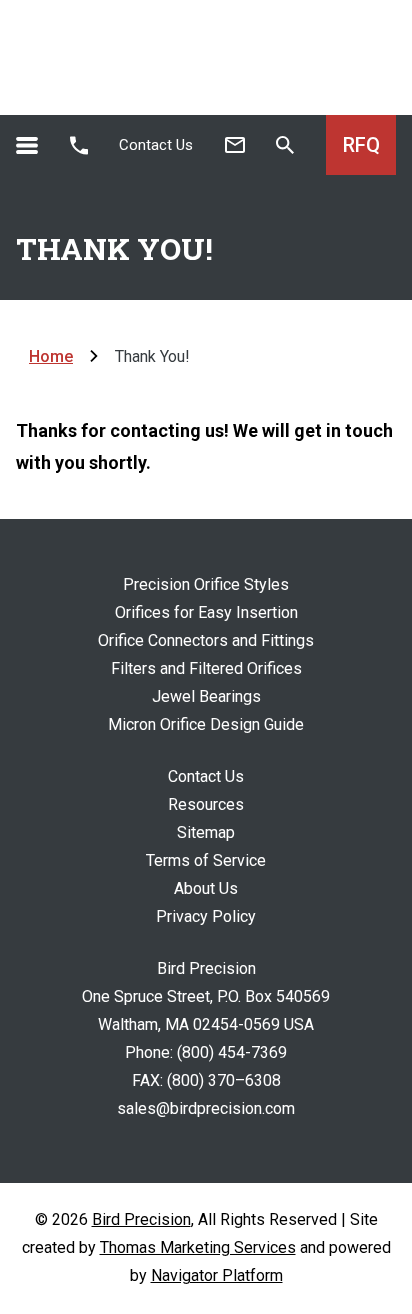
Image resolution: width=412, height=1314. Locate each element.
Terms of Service (206, 860)
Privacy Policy (206, 916)
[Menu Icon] (27, 145)
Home (51, 356)
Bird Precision (141, 1219)
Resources (206, 804)
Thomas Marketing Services (198, 1247)
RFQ (361, 145)
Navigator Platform (217, 1275)
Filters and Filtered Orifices (206, 668)
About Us (206, 888)
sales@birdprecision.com (206, 1108)
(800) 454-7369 (232, 1052)
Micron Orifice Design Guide (206, 724)
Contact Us (156, 145)
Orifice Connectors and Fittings (206, 640)
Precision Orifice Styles (206, 584)
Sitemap (206, 832)
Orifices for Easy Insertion (206, 612)
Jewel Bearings (206, 696)
